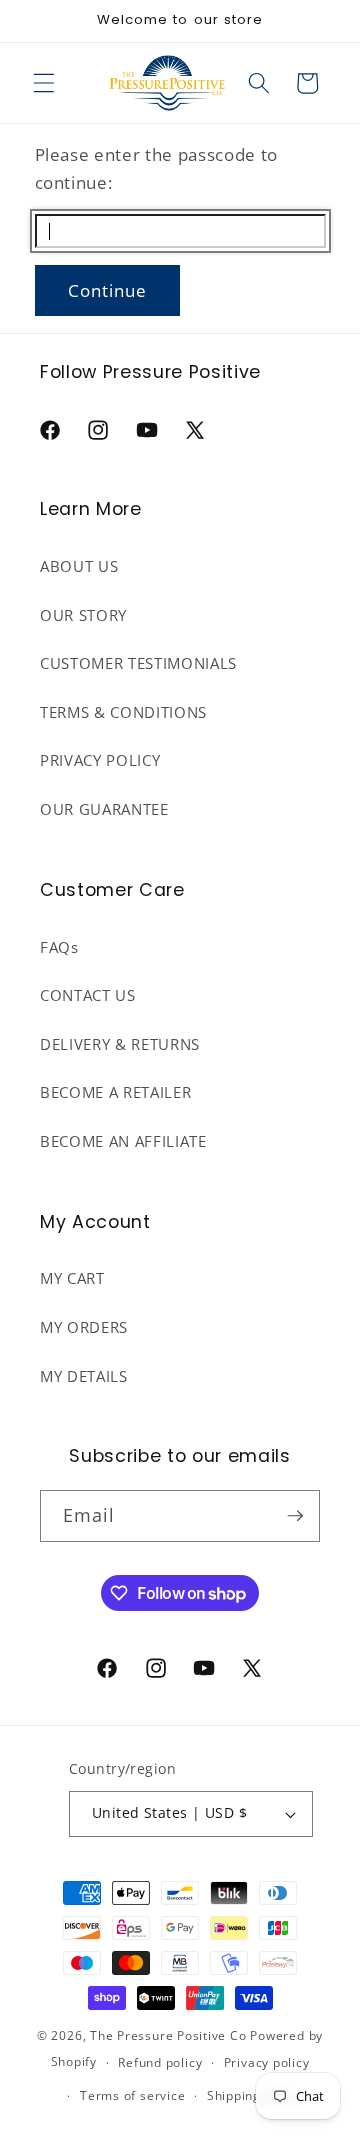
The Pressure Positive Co (168, 2035)
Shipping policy (254, 2095)
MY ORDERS (84, 1327)
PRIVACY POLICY (100, 760)
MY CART (72, 1278)
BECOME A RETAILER (115, 1092)
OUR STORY (83, 615)
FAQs (59, 947)
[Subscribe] (295, 1516)
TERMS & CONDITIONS (123, 712)
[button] (44, 83)
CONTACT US (88, 995)
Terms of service (132, 2095)
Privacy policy (267, 2062)
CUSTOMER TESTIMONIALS (138, 663)
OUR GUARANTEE (104, 809)
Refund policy (160, 2062)
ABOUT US (79, 566)
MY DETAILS (84, 1376)
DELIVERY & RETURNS (120, 1044)
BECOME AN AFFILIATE (123, 1141)
